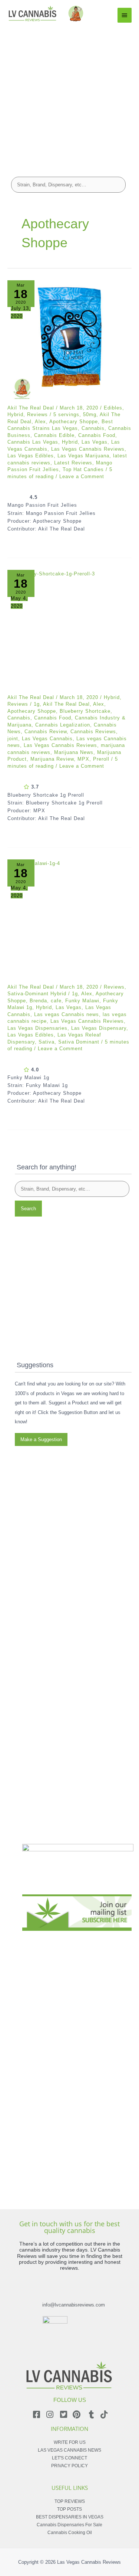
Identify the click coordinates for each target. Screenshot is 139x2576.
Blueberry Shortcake (85, 711)
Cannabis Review (46, 732)
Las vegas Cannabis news (67, 1014)
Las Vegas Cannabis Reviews (88, 449)
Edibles (113, 408)
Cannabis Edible (54, 435)
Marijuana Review (52, 759)
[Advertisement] (69, 96)
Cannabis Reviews (93, 732)
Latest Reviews (73, 463)
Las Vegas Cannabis (47, 739)
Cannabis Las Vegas (33, 442)
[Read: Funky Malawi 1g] (69, 922)
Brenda (38, 1001)
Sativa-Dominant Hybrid (37, 994)
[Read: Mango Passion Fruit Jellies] (69, 342)
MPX (83, 759)
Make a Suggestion (41, 1439)
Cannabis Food (97, 435)
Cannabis (93, 428)
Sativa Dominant (79, 1042)
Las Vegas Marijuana (83, 456)
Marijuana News (74, 752)
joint (13, 739)
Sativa (47, 1042)
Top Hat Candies (83, 469)
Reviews (37, 414)
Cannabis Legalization (63, 725)
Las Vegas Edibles (31, 456)
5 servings (66, 414)
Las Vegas (95, 442)
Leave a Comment (82, 476)
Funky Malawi (82, 1001)
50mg (90, 414)
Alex (40, 422)
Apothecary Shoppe (74, 422)
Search (28, 1209)
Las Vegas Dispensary (99, 1028)
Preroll (101, 759)
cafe (56, 1001)
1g (37, 704)
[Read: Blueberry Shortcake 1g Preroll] (69, 632)
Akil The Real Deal (66, 704)
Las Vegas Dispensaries (37, 1028)
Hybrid (15, 414)
